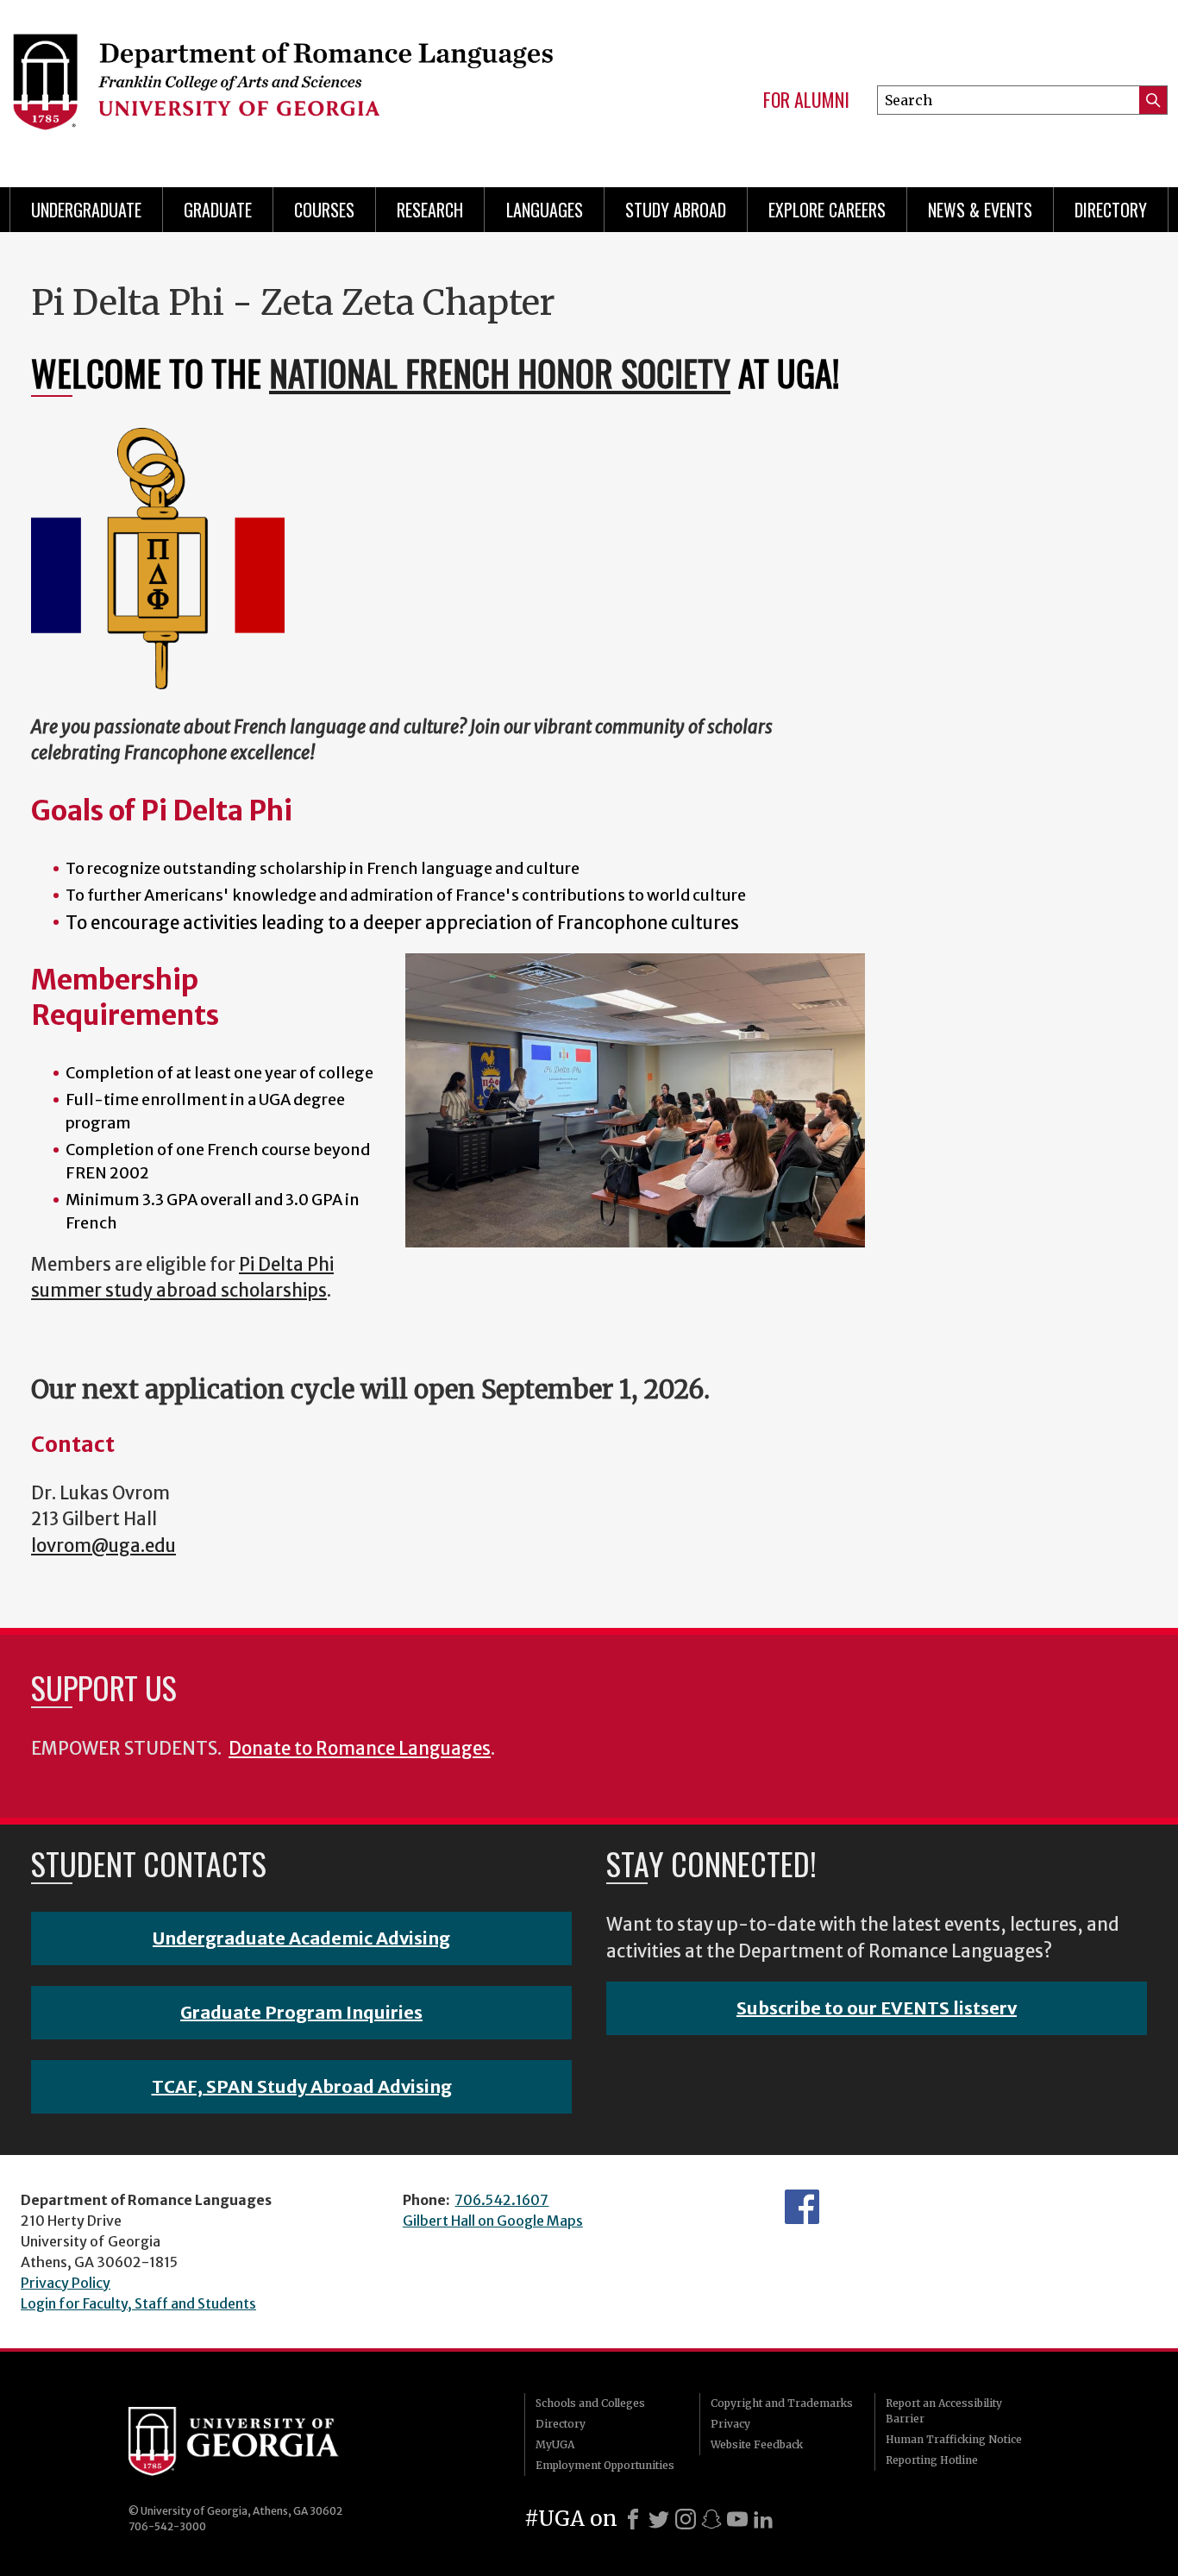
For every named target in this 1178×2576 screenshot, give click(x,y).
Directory (1111, 210)
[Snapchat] (711, 2519)
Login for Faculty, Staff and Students (138, 2303)
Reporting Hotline (932, 2460)
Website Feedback (757, 2444)
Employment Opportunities (605, 2465)
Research (430, 210)
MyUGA (555, 2444)
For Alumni (806, 100)
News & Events (980, 210)
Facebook (802, 2207)
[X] (659, 2519)
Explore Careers (827, 210)
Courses (324, 210)
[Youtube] (737, 2519)
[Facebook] (633, 2519)
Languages (545, 210)
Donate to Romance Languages (360, 1749)
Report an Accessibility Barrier (944, 2411)
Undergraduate (86, 210)
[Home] (282, 86)
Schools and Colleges (590, 2403)
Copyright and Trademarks (782, 2403)
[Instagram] (686, 2519)
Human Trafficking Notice (954, 2439)
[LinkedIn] (763, 2519)
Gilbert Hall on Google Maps (493, 2221)
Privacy (730, 2424)
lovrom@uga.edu (103, 1546)
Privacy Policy (66, 2283)
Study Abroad (676, 210)
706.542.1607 (501, 2200)
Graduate (218, 210)
